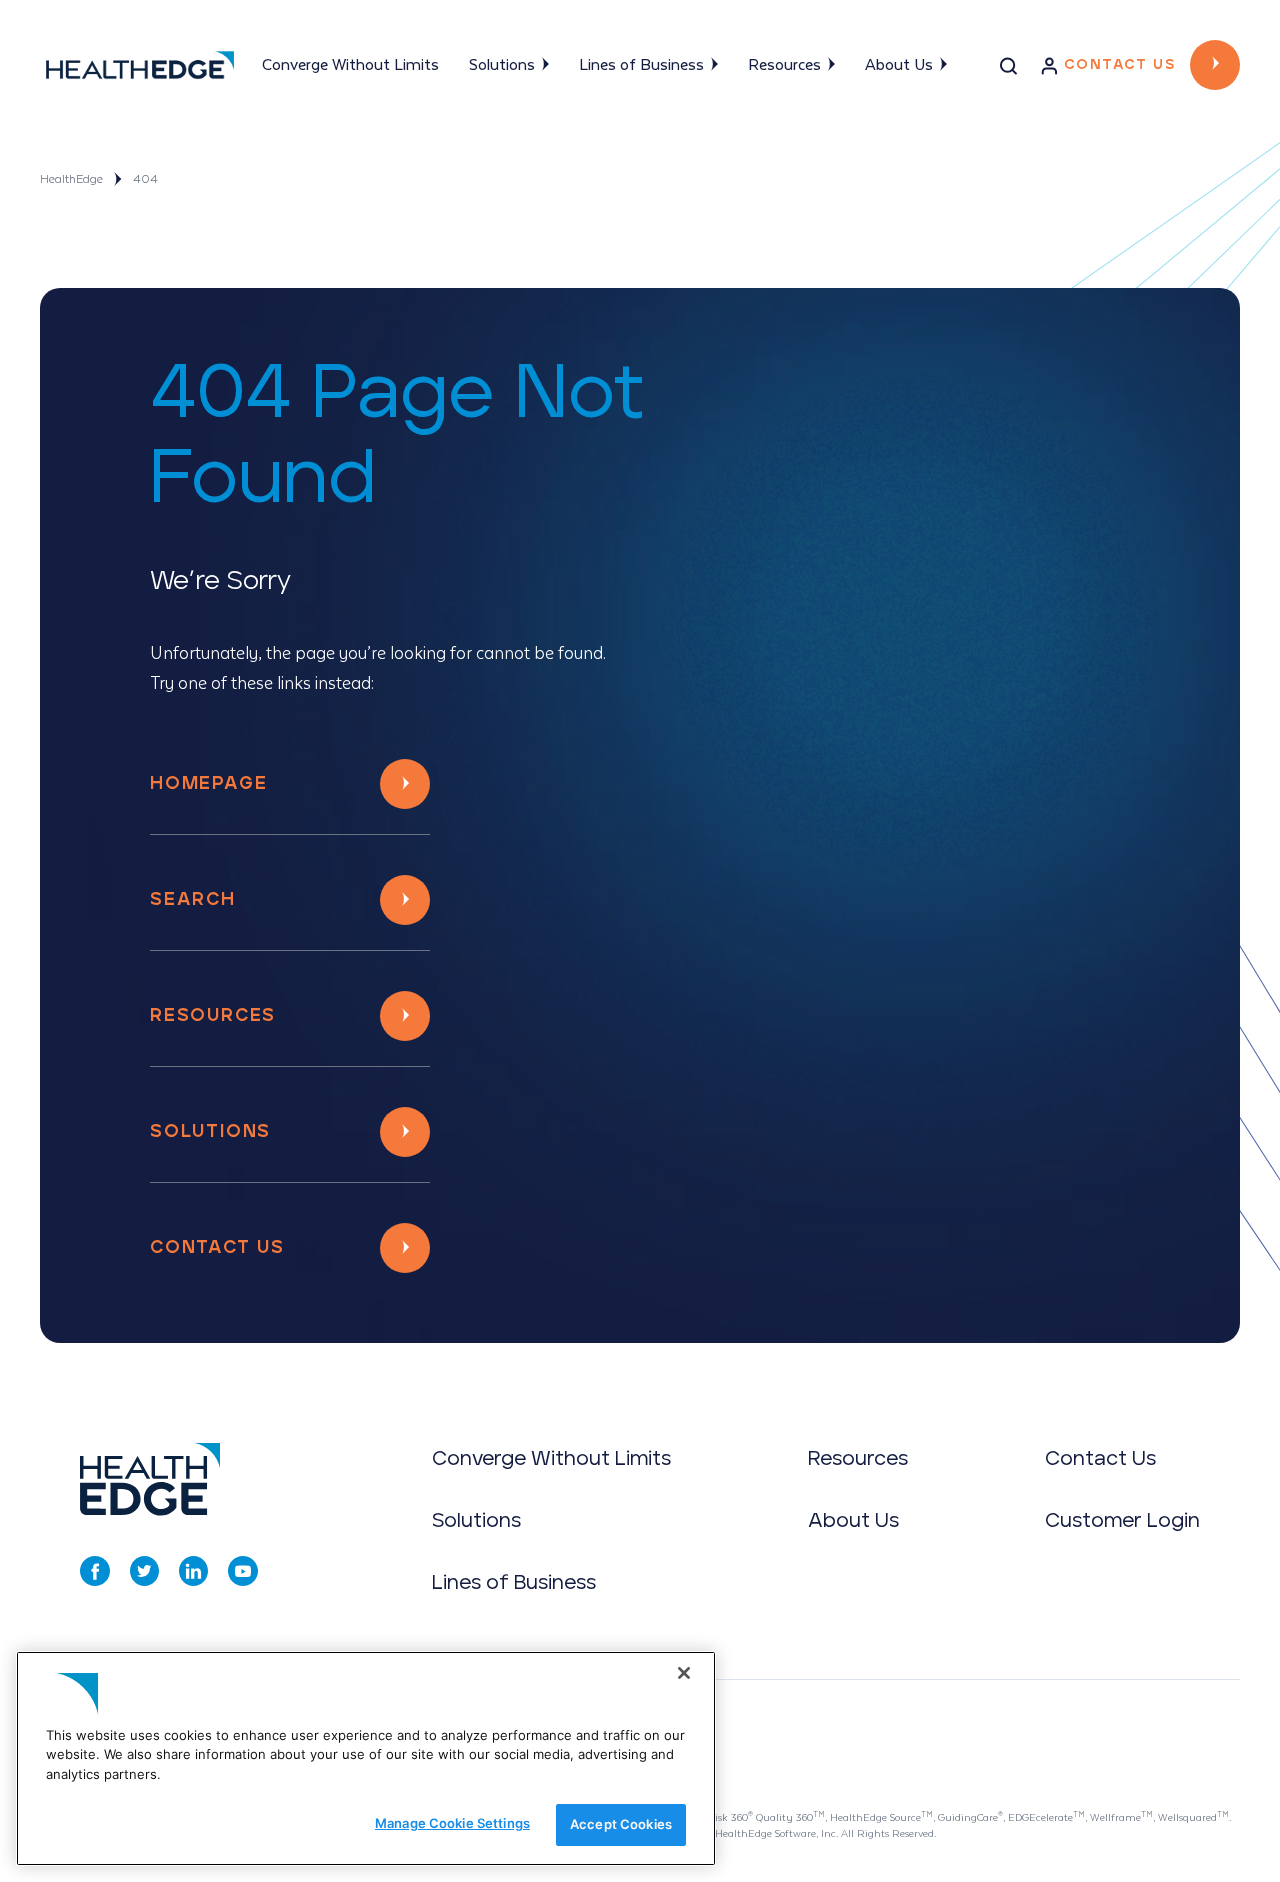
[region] (366, 1758)
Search (193, 900)
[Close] (684, 1673)
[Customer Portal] (1049, 70)
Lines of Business (641, 65)
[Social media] (95, 1571)
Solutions (502, 65)
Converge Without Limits (350, 65)
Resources (784, 65)
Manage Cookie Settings (452, 1823)
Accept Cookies (621, 1824)
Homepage (208, 784)
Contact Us (1119, 65)
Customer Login (1122, 1521)
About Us (899, 65)
